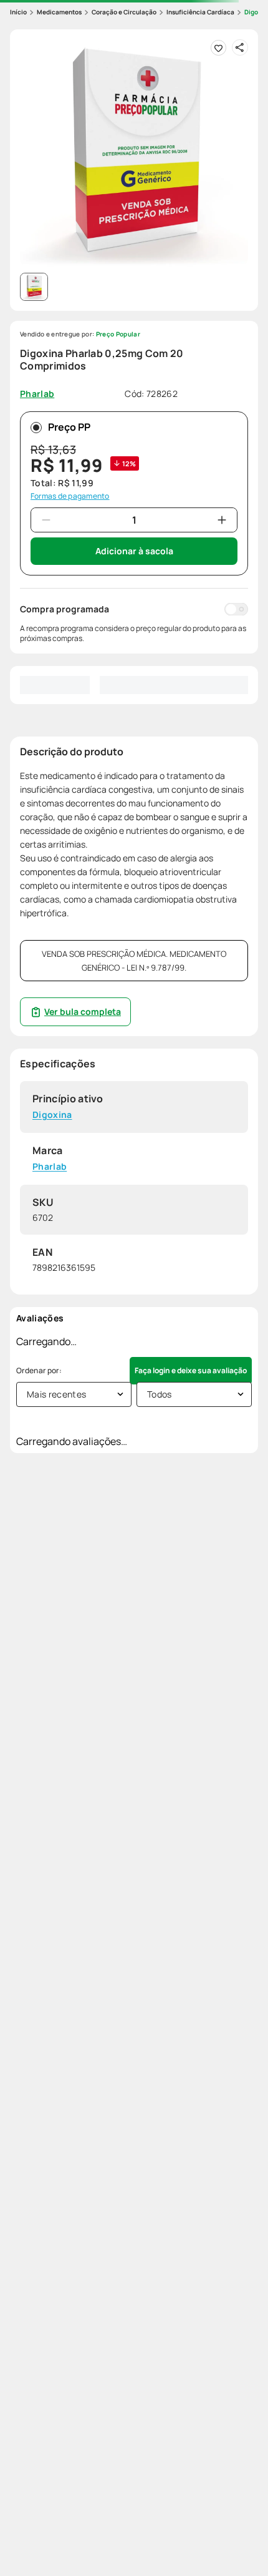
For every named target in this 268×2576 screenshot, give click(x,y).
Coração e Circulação (124, 12)
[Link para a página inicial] (18, 12)
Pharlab (50, 1167)
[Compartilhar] (240, 47)
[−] (46, 520)
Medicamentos (59, 12)
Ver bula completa (83, 1011)
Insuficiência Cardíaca (200, 12)
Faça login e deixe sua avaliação (191, 1370)
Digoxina (52, 1115)
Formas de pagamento (70, 496)
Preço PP (69, 427)
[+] (222, 520)
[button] (134, 154)
